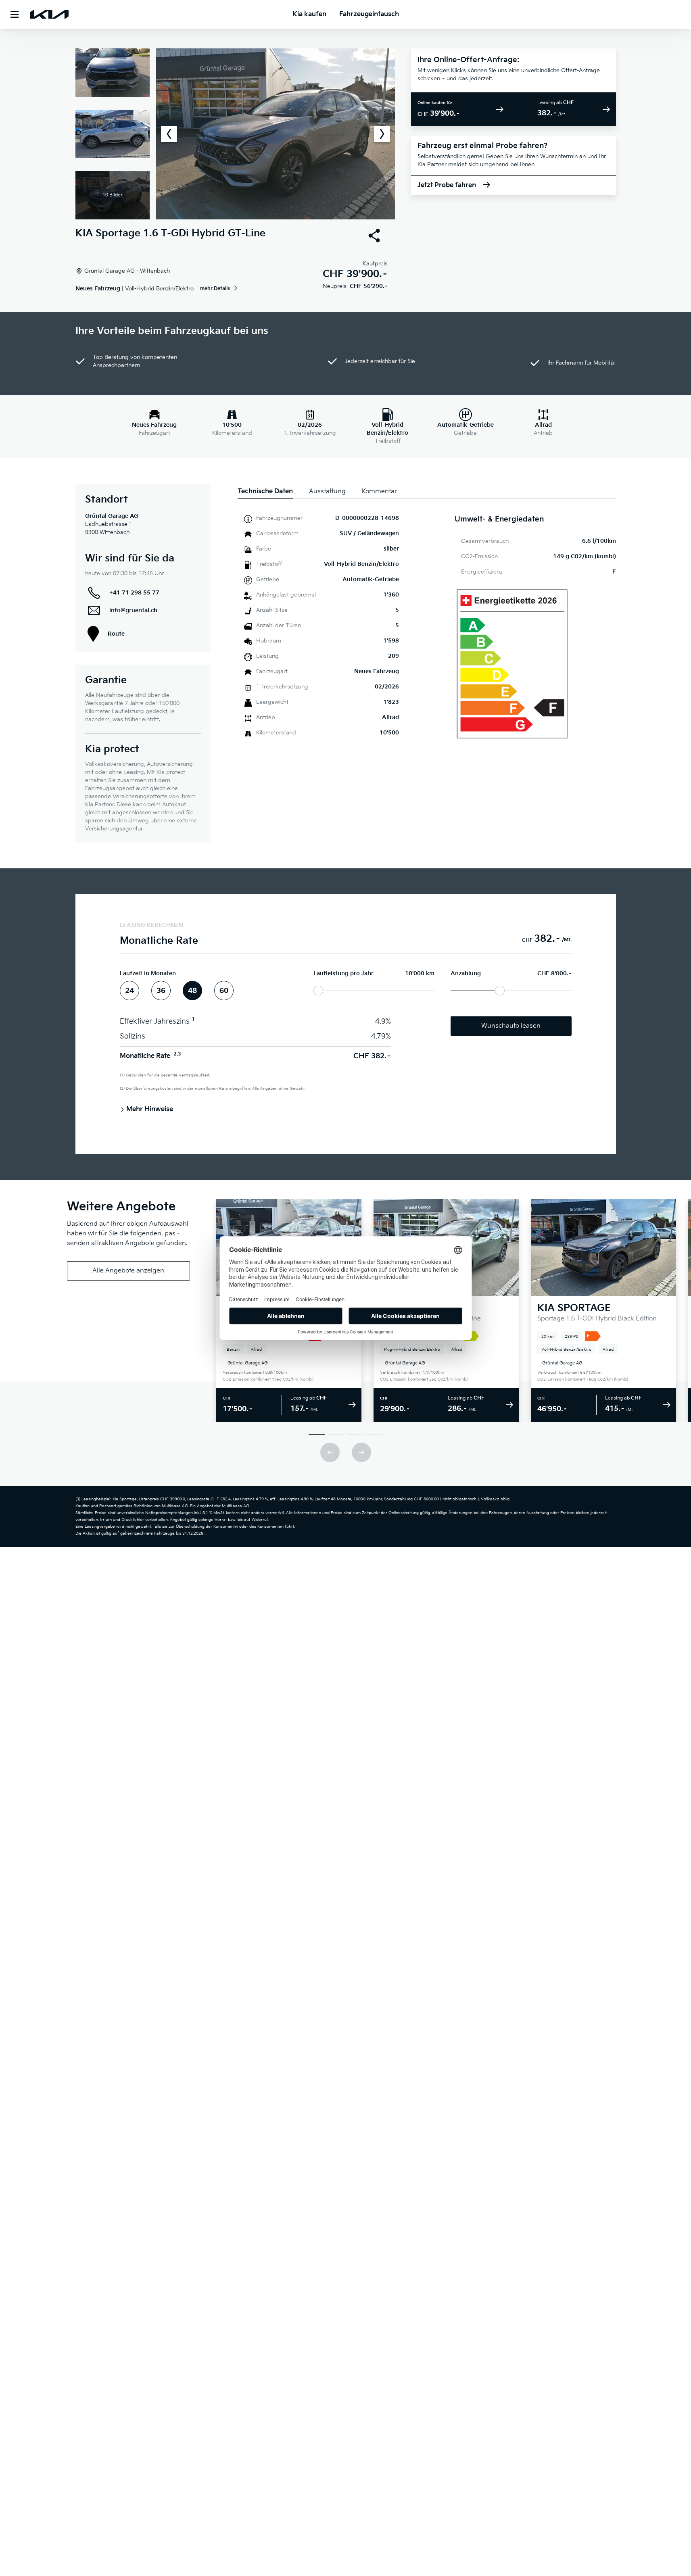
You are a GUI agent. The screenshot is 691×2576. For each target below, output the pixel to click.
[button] (235, 134)
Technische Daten (265, 491)
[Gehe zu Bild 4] (375, 1434)
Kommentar (379, 491)
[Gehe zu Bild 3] (355, 1434)
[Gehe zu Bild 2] (336, 1434)
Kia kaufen (309, 14)
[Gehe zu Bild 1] (317, 1434)
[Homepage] (49, 15)
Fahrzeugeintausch (369, 14)
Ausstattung (327, 491)
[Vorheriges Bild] (169, 134)
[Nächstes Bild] (382, 134)
